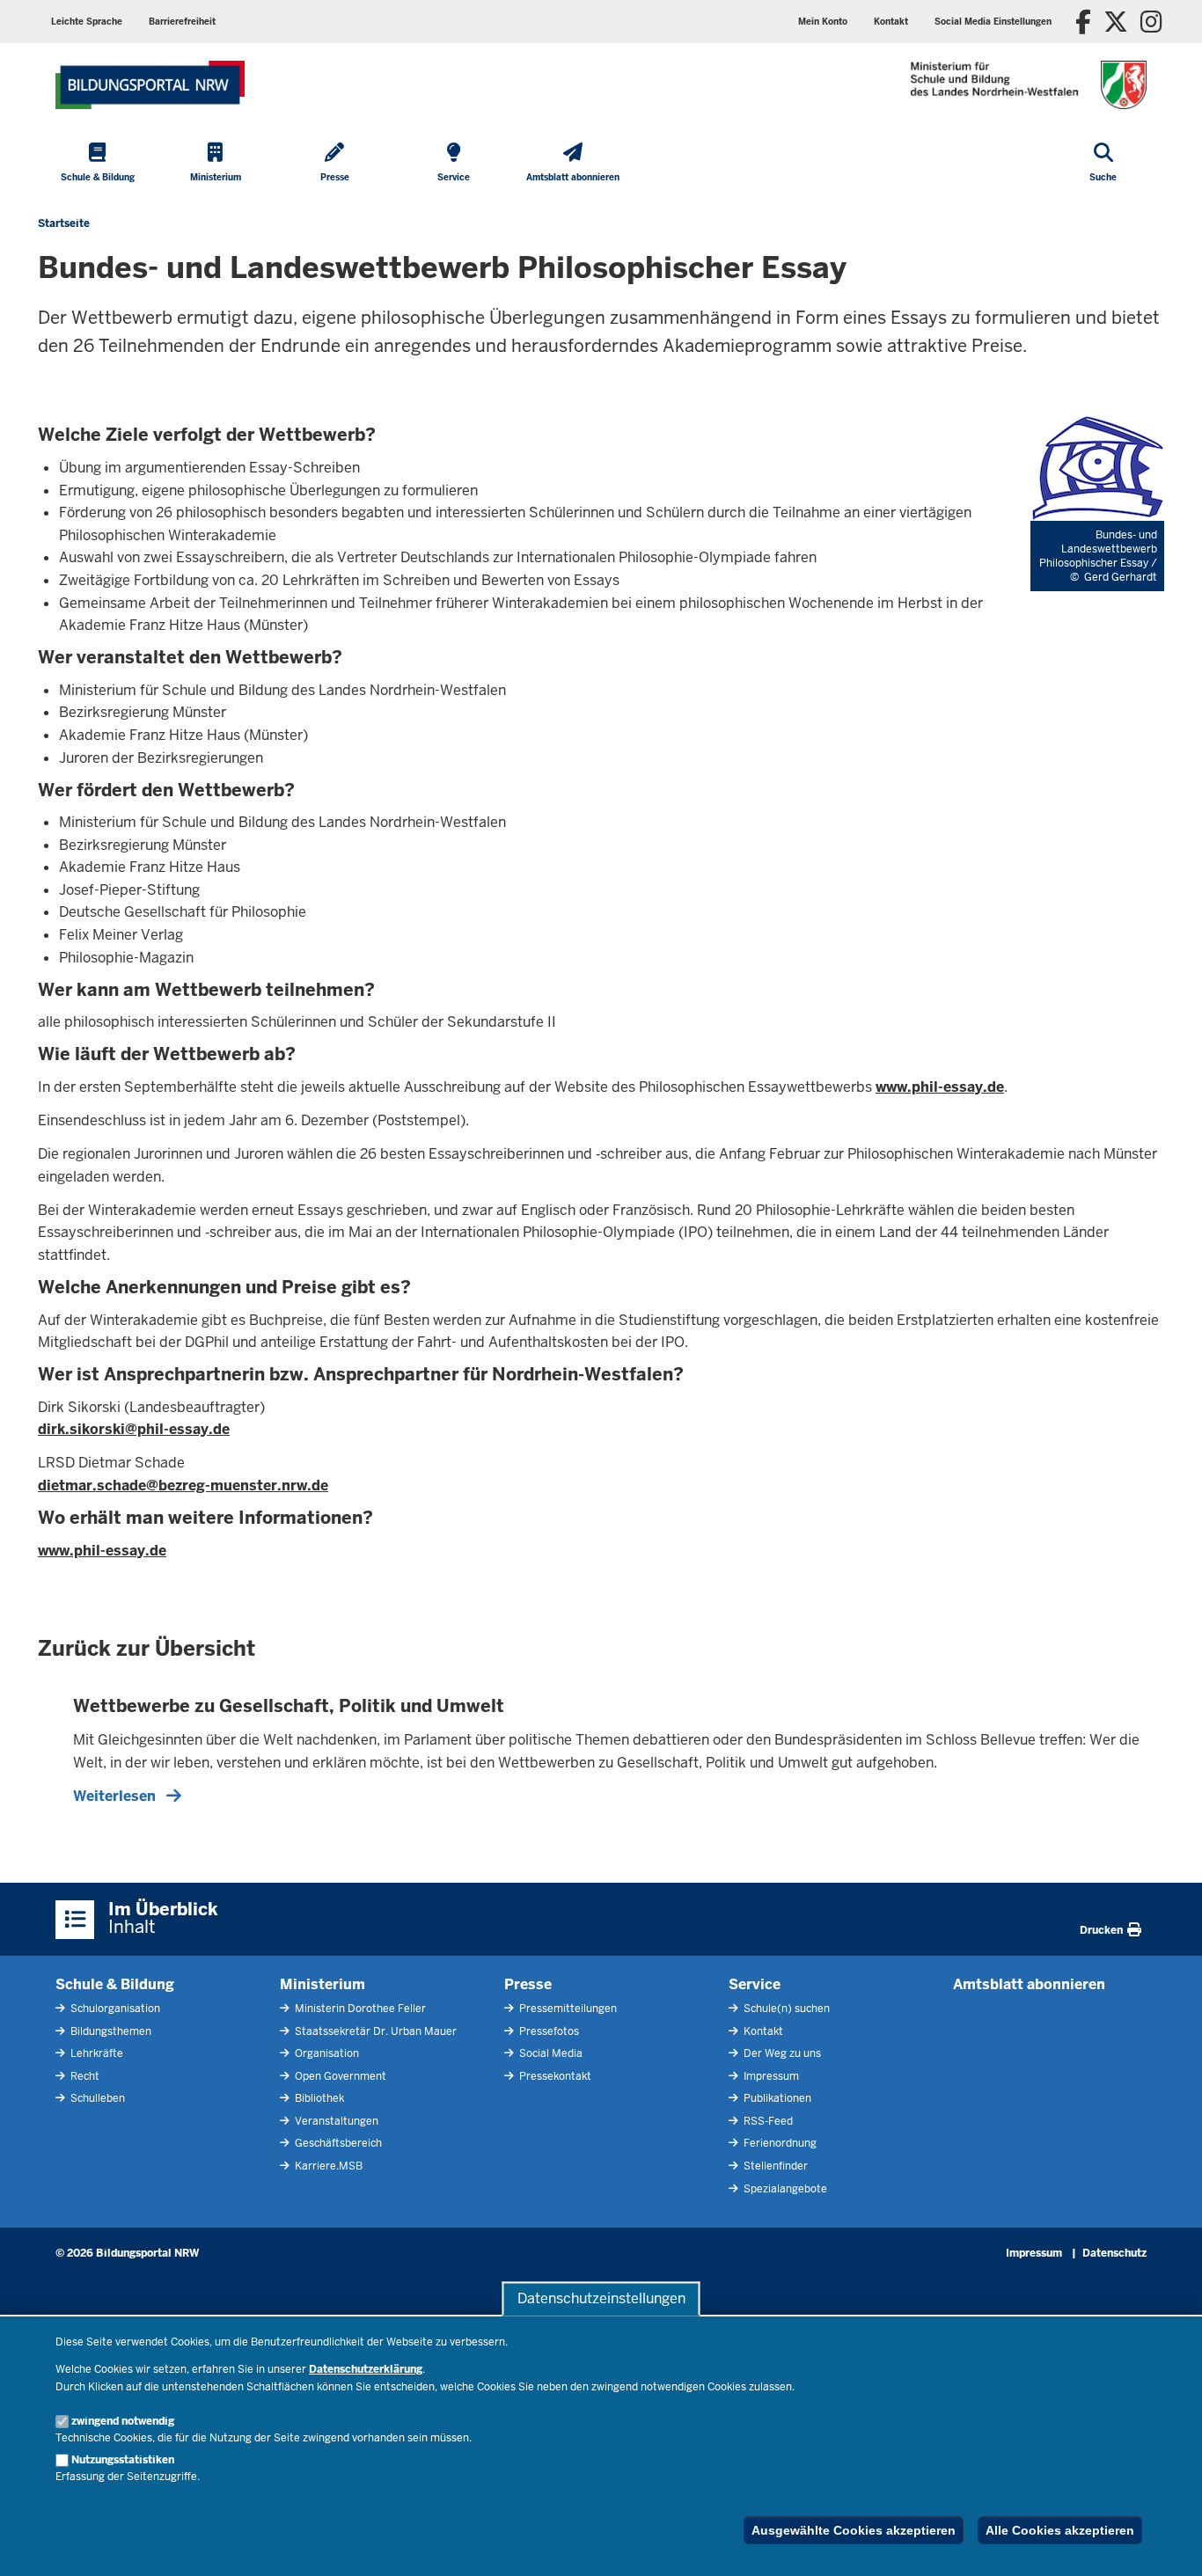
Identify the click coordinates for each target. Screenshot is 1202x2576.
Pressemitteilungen (567, 2009)
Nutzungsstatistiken (123, 2460)
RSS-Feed (767, 2121)
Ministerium (322, 1984)
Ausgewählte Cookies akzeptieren (854, 2530)
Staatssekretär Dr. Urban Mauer (374, 2031)
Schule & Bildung (115, 1984)
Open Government (339, 2076)
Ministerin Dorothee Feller (359, 2009)
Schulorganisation (114, 2009)
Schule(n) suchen (785, 2009)
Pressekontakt (554, 2076)
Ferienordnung (779, 2143)
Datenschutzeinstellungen (601, 2298)
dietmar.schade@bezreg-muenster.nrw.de (183, 1486)
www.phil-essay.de (940, 1087)
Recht (84, 2076)
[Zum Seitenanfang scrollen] (1167, 2543)
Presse (528, 1984)
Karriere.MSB (327, 2166)
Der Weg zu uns (781, 2053)
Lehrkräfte (95, 2053)
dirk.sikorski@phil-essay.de (134, 1429)
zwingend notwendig (123, 2421)
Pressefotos (548, 2031)
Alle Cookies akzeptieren (1060, 2530)
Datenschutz (1114, 2253)
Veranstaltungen (335, 2121)
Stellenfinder (774, 2166)
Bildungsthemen (110, 2031)
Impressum (770, 2076)
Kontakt (762, 2031)
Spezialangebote (784, 2189)
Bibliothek (318, 2098)
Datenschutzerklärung (366, 2369)
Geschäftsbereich (337, 2143)
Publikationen (776, 2098)
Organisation (326, 2053)
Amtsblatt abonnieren (1029, 1984)
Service (755, 1984)
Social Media (550, 2053)
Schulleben (96, 2098)
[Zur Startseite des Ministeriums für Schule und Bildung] (150, 85)
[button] (993, 22)
